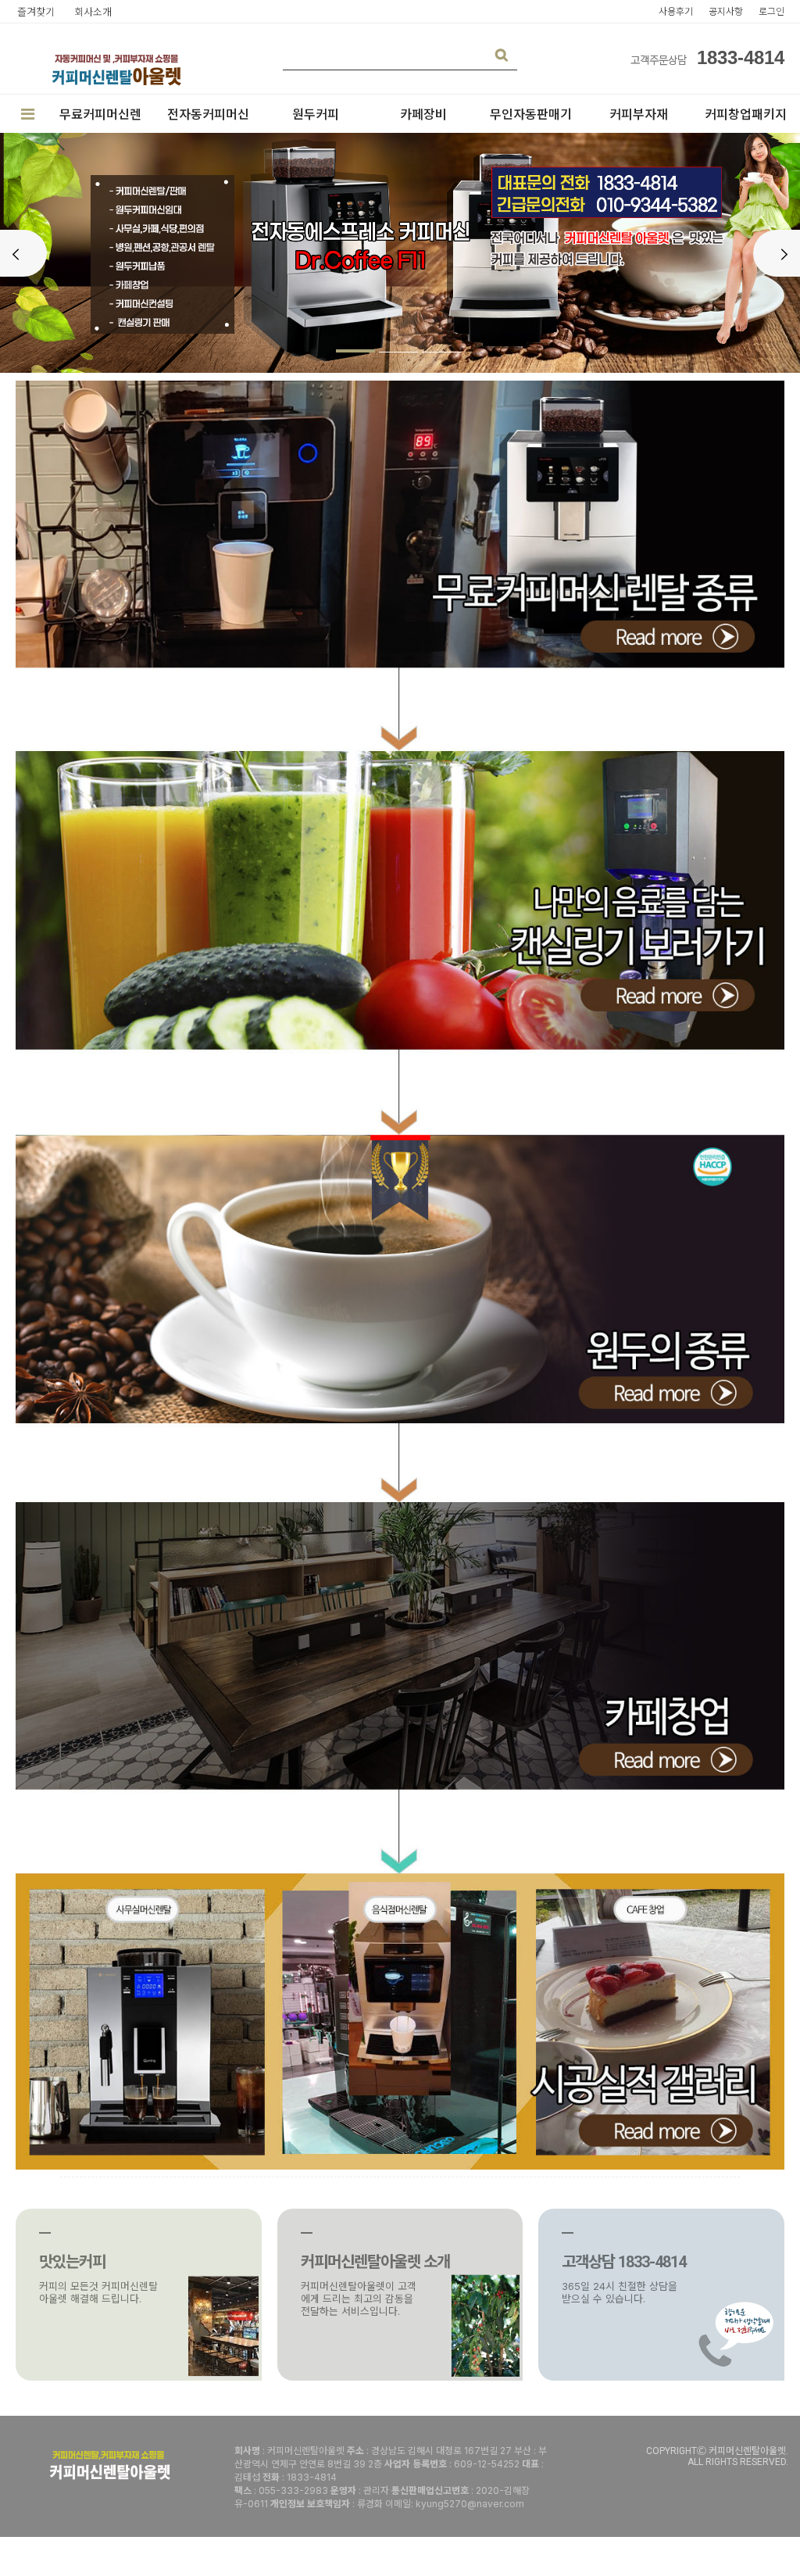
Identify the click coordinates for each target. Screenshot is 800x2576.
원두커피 (316, 114)
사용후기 (676, 11)
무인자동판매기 (531, 114)
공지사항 (726, 11)
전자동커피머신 (208, 114)
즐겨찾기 (36, 12)
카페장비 (423, 114)
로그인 (771, 11)
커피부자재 (639, 114)
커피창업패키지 (746, 114)
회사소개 (93, 12)
